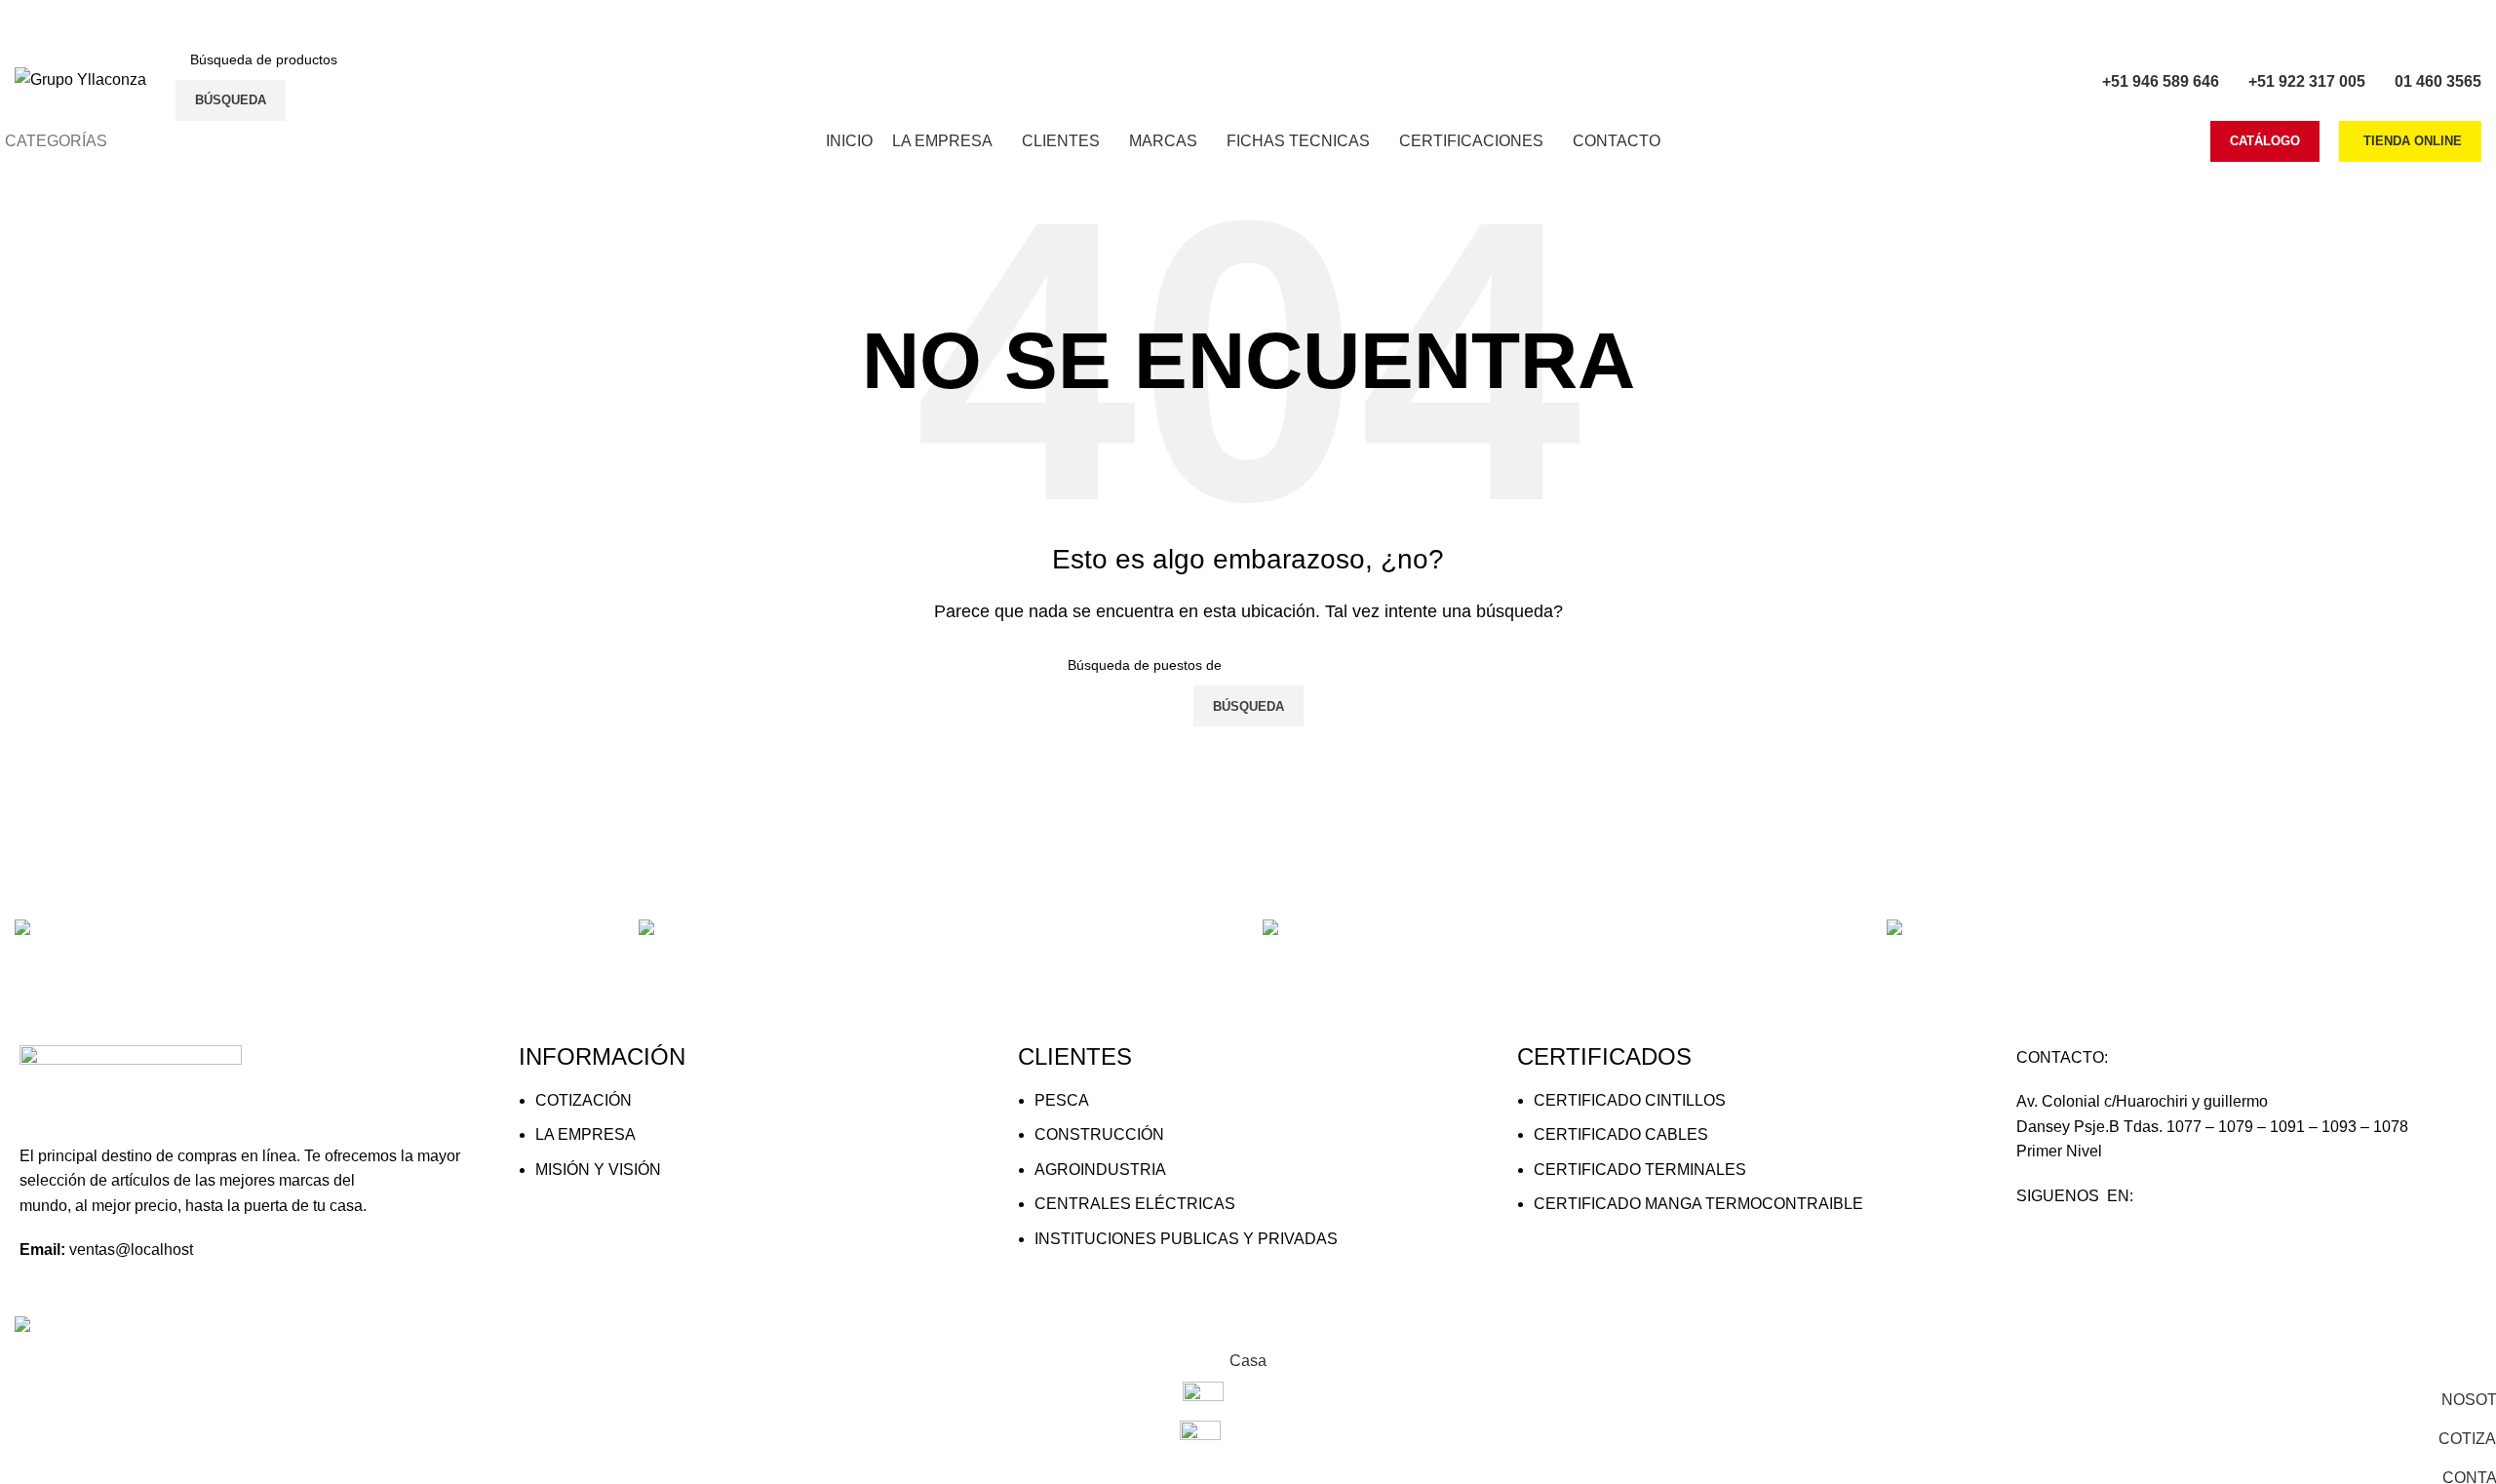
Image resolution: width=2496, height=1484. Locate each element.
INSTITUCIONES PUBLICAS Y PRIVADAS (1186, 1239)
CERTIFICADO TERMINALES (1640, 1170)
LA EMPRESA (585, 1134)
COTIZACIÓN (584, 1100)
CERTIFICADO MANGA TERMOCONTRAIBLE (1698, 1204)
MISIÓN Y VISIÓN (598, 1170)
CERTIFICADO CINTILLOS (1630, 1100)
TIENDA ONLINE (2413, 141)
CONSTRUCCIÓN (1099, 1134)
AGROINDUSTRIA (1100, 1170)
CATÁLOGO (2265, 141)
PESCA (1062, 1100)
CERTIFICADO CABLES (1621, 1134)
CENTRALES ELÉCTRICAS (1135, 1204)
